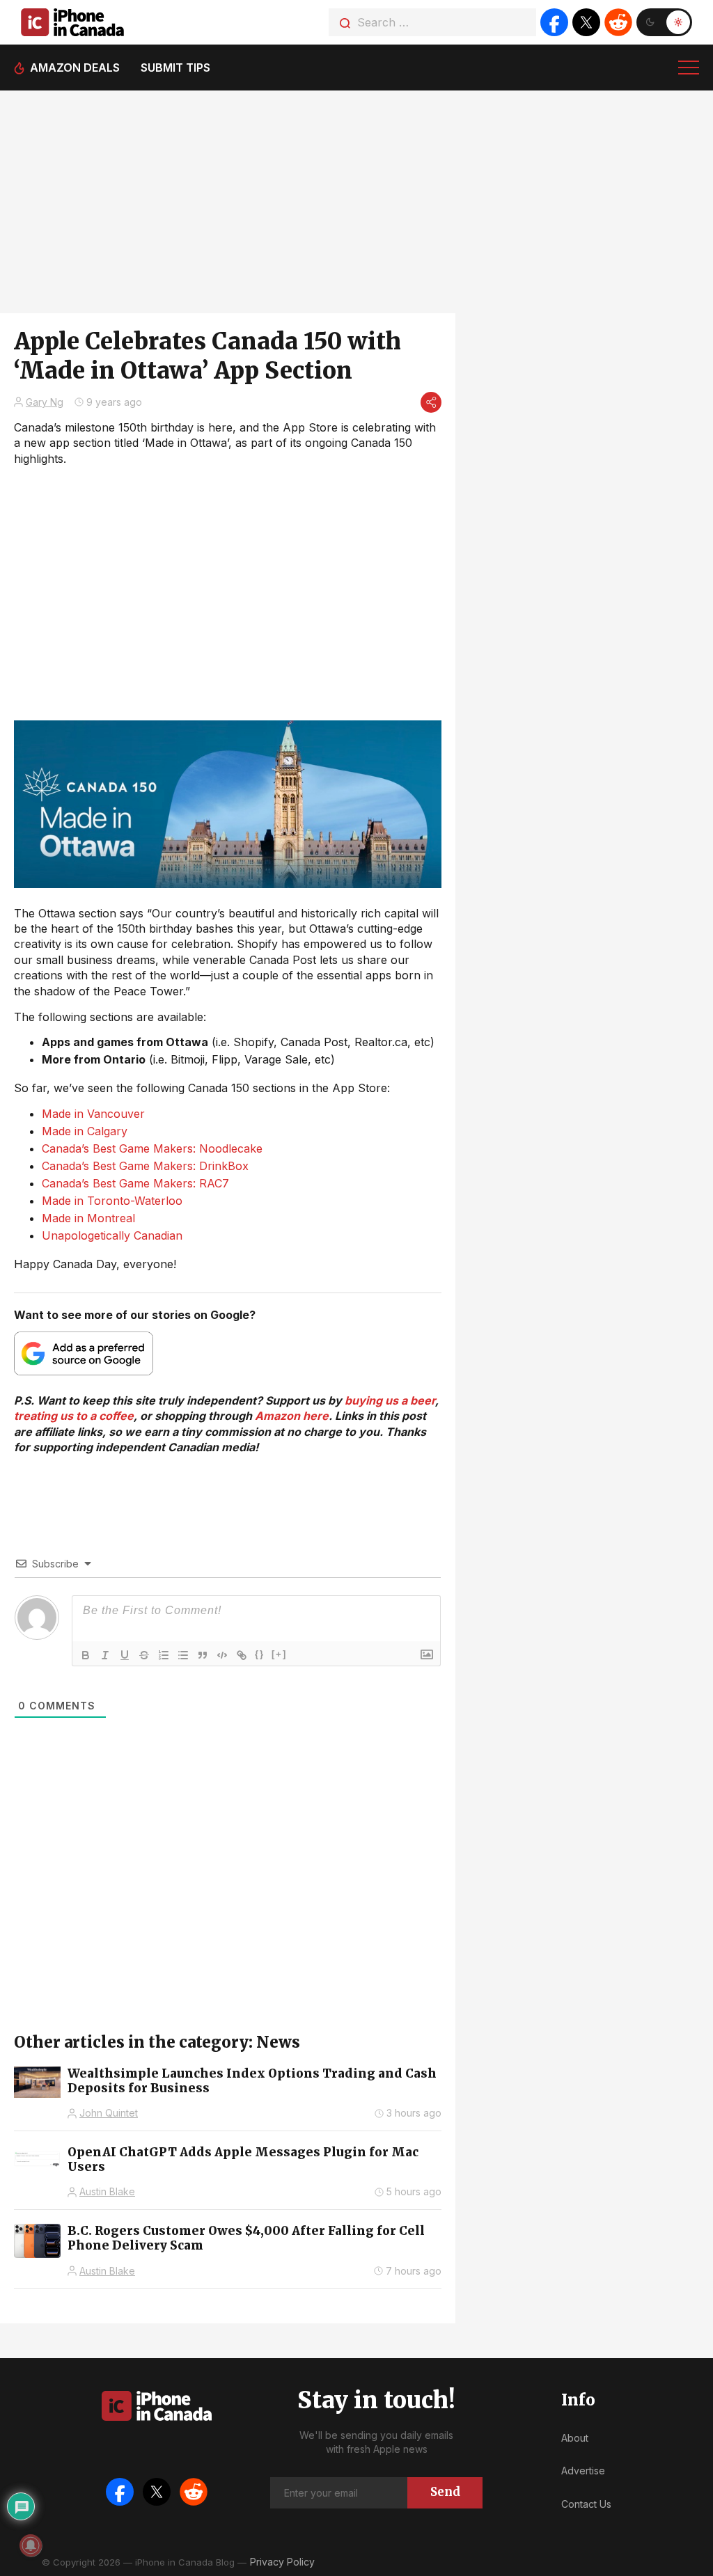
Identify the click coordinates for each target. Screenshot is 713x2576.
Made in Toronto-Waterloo (112, 1201)
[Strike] (144, 1655)
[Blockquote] (203, 1655)
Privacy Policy (282, 2562)
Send (445, 2492)
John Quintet (109, 2113)
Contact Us (586, 2504)
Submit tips (175, 68)
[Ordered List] (164, 1655)
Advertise (583, 2471)
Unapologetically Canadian (112, 1235)
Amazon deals (75, 68)
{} (260, 1654)
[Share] (431, 402)
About (575, 2438)
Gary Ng (45, 402)
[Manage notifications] (31, 2545)
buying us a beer (390, 1400)
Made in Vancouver (93, 1114)
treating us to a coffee (74, 1416)
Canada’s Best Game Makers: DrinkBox (145, 1166)
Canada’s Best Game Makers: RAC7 (135, 1183)
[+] (279, 1654)
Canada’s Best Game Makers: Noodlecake (152, 1148)
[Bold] (86, 1655)
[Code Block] (222, 1655)
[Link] (242, 1655)
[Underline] (125, 1655)
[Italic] (105, 1655)
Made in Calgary (85, 1131)
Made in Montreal (88, 1218)
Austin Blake (107, 2191)
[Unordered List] (183, 1655)
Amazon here (292, 1416)
